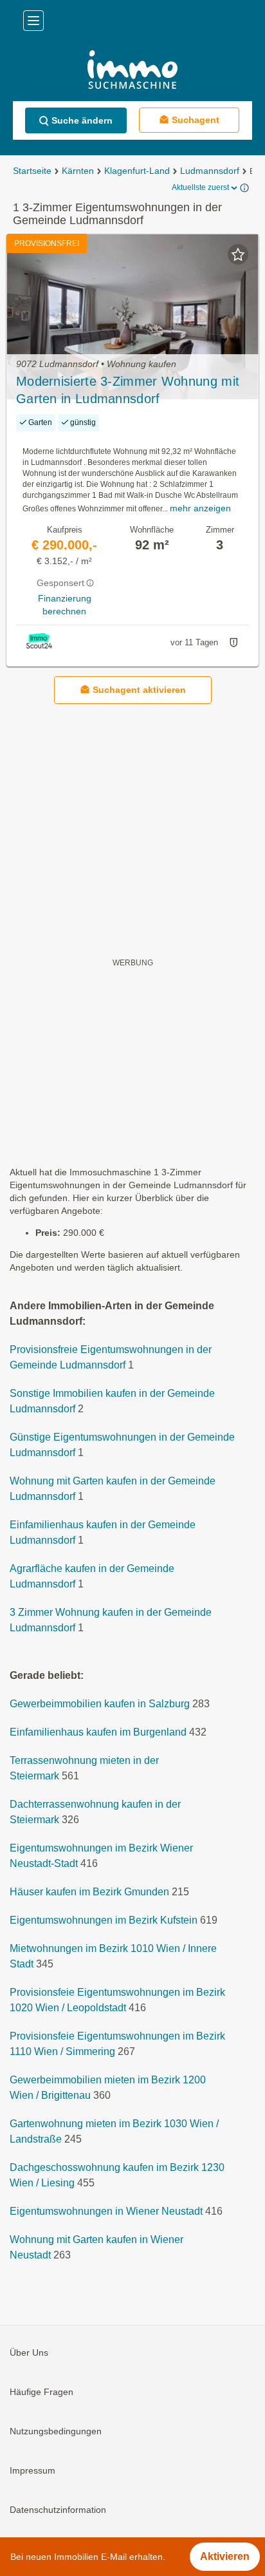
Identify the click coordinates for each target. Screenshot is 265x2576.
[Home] (132, 71)
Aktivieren (225, 2556)
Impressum (32, 2470)
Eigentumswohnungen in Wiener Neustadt (106, 2211)
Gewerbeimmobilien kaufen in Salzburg (100, 1704)
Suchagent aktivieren (139, 690)
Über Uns (29, 2353)
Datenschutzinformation (58, 2510)
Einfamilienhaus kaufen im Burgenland (98, 1732)
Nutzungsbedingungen (56, 2431)
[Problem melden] (233, 643)
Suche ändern (82, 120)
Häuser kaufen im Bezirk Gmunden (89, 1892)
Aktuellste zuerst (200, 187)
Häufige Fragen (41, 2392)
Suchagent (196, 120)
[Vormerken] (238, 254)
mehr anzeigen (200, 508)
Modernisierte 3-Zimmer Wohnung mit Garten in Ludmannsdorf (128, 390)
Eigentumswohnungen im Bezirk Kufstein (104, 1920)
